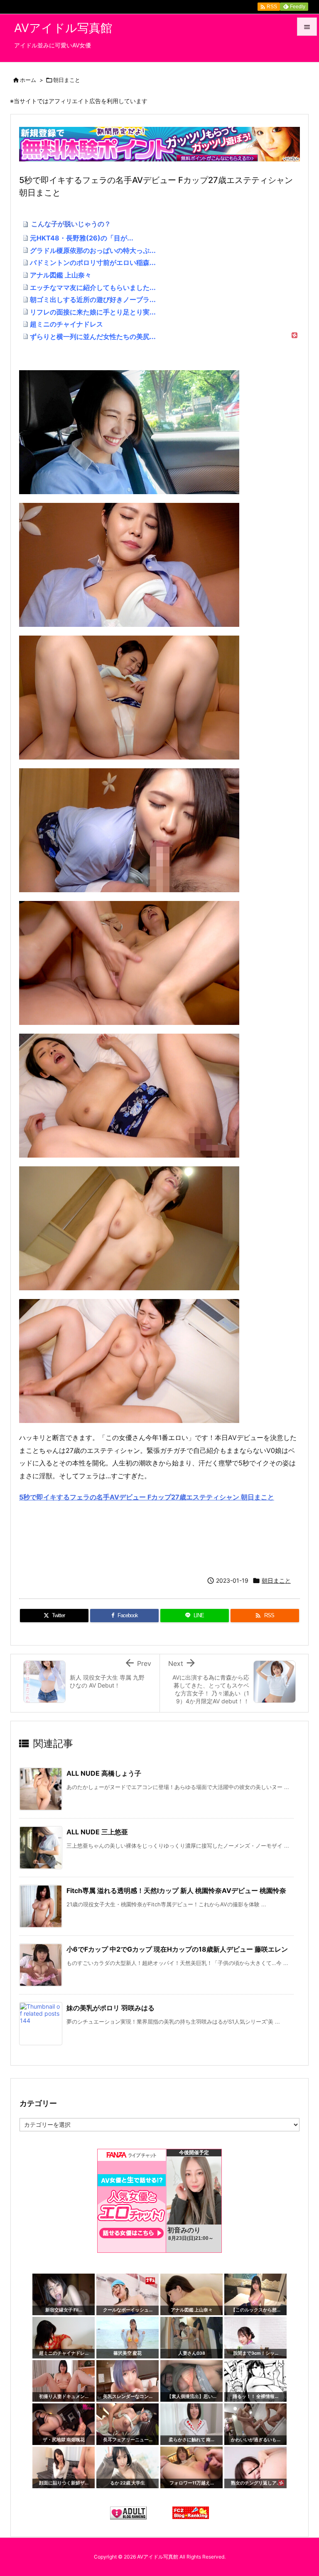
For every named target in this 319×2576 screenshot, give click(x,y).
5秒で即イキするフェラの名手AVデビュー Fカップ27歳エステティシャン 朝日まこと (147, 1497)
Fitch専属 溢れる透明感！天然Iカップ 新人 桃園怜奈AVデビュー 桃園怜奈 (176, 1891)
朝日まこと (67, 80)
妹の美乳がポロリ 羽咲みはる (110, 2008)
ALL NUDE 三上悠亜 (97, 1832)
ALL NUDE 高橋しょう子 (104, 1773)
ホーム (28, 80)
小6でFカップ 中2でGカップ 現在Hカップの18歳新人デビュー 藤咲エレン (177, 1949)
